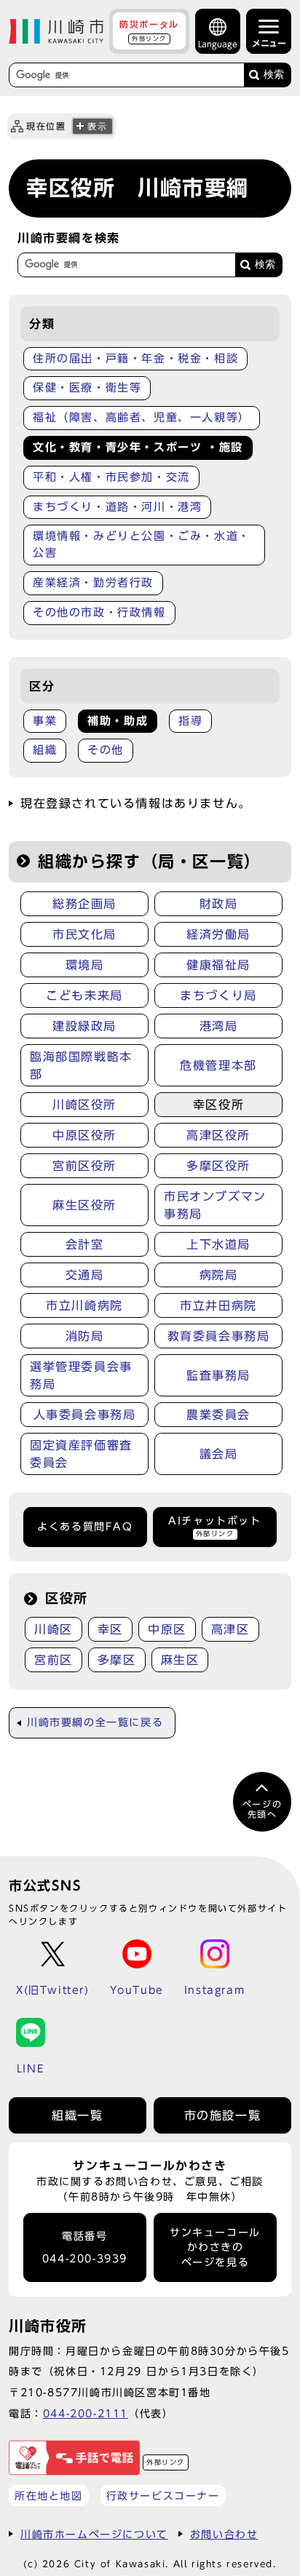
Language (218, 44)
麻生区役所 (84, 1205)
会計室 (85, 1244)
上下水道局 (218, 1244)
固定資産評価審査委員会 (81, 1454)
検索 (274, 75)
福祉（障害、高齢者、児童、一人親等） (142, 417)
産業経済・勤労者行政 (93, 583)
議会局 (219, 1454)
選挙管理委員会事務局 (81, 1375)
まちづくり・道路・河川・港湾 (117, 507)
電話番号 (85, 2247)
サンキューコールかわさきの (215, 2247)
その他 (106, 750)
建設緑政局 (84, 1026)
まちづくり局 (218, 995)
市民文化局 (84, 934)
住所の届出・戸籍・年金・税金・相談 (135, 358)
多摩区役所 (218, 1166)
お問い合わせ (224, 2534)
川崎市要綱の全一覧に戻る (95, 1722)
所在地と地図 (49, 2496)
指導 (190, 721)
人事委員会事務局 (85, 1415)
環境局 (85, 965)
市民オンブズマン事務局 (215, 1205)
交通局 (85, 1275)
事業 (45, 721)
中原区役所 (84, 1135)
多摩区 (117, 1660)
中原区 (167, 1629)
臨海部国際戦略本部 (81, 1065)
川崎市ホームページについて (94, 2534)
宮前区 (54, 1660)
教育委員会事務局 (219, 1336)
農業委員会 (218, 1415)
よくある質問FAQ (85, 1527)
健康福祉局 (218, 965)
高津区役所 (218, 1135)
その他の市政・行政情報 (99, 612)
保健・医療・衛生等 (87, 387)
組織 (45, 750)
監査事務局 (218, 1375)
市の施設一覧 (223, 2115)
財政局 (219, 904)
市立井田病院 (218, 1305)
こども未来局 (84, 995)
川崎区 (54, 1629)
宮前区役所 (84, 1166)
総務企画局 (84, 904)
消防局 (85, 1336)
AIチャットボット (214, 1526)
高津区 (230, 1629)
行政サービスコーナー (163, 2496)
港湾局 (219, 1026)
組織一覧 (77, 2115)
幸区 (110, 1629)
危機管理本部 (218, 1065)
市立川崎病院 (84, 1305)
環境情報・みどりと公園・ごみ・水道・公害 (142, 544)
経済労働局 (218, 934)
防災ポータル (149, 31)
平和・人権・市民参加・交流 (111, 477)
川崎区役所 (84, 1105)
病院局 (219, 1275)
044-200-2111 (86, 2413)
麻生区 (180, 1660)
